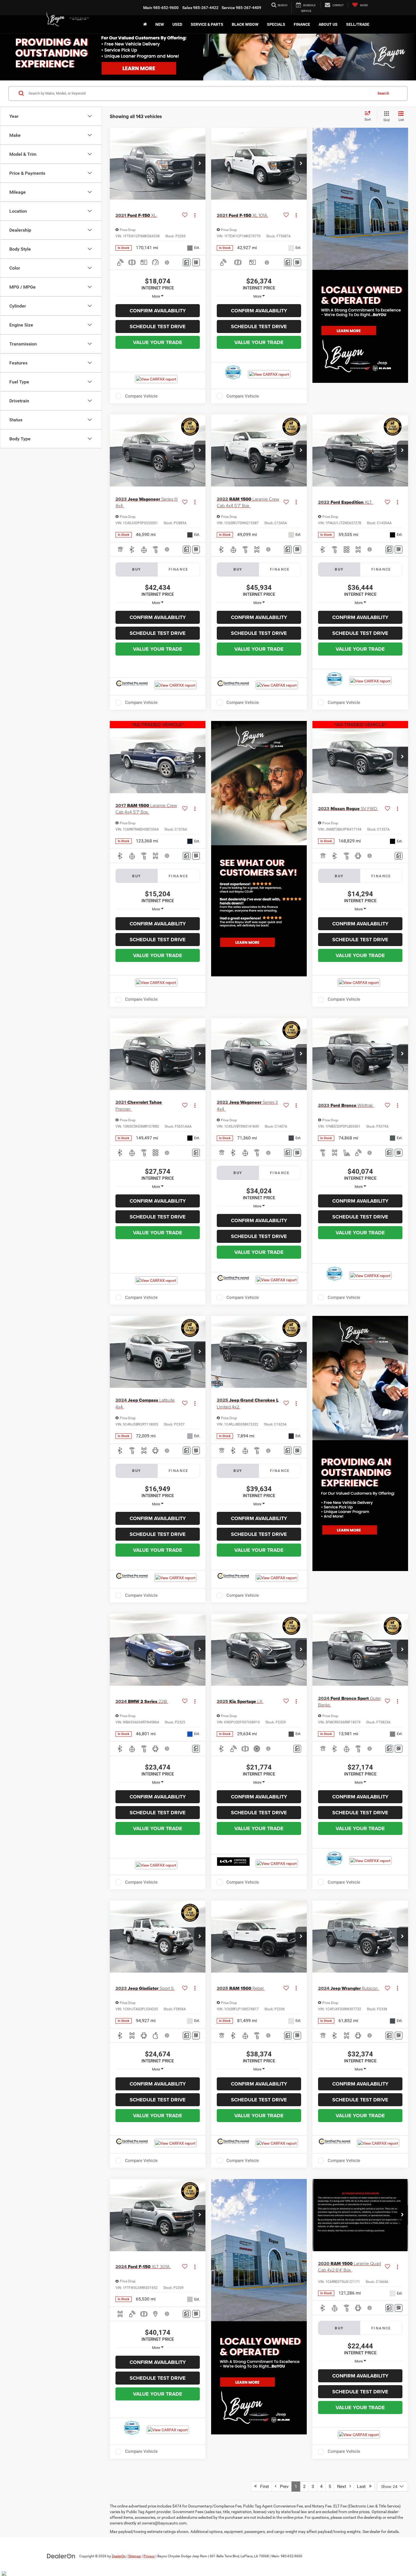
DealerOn (119, 2556)
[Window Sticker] (196, 262)
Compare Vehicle (141, 396)
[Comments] (187, 262)
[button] (200, 164)
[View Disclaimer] (167, 262)
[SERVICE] (306, 8)
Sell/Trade (358, 24)
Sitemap (135, 2556)
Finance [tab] (179, 569)
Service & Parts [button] (207, 24)
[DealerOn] (61, 2556)
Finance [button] (302, 24)
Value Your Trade (158, 342)
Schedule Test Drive (158, 326)
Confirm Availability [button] (158, 311)
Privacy (149, 2556)
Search (383, 93)
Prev (283, 2486)
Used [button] (177, 24)
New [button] (160, 24)
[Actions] (195, 215)
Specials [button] (276, 24)
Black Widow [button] (245, 24)
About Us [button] (328, 24)
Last (363, 2486)
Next (343, 2486)
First (263, 2486)
